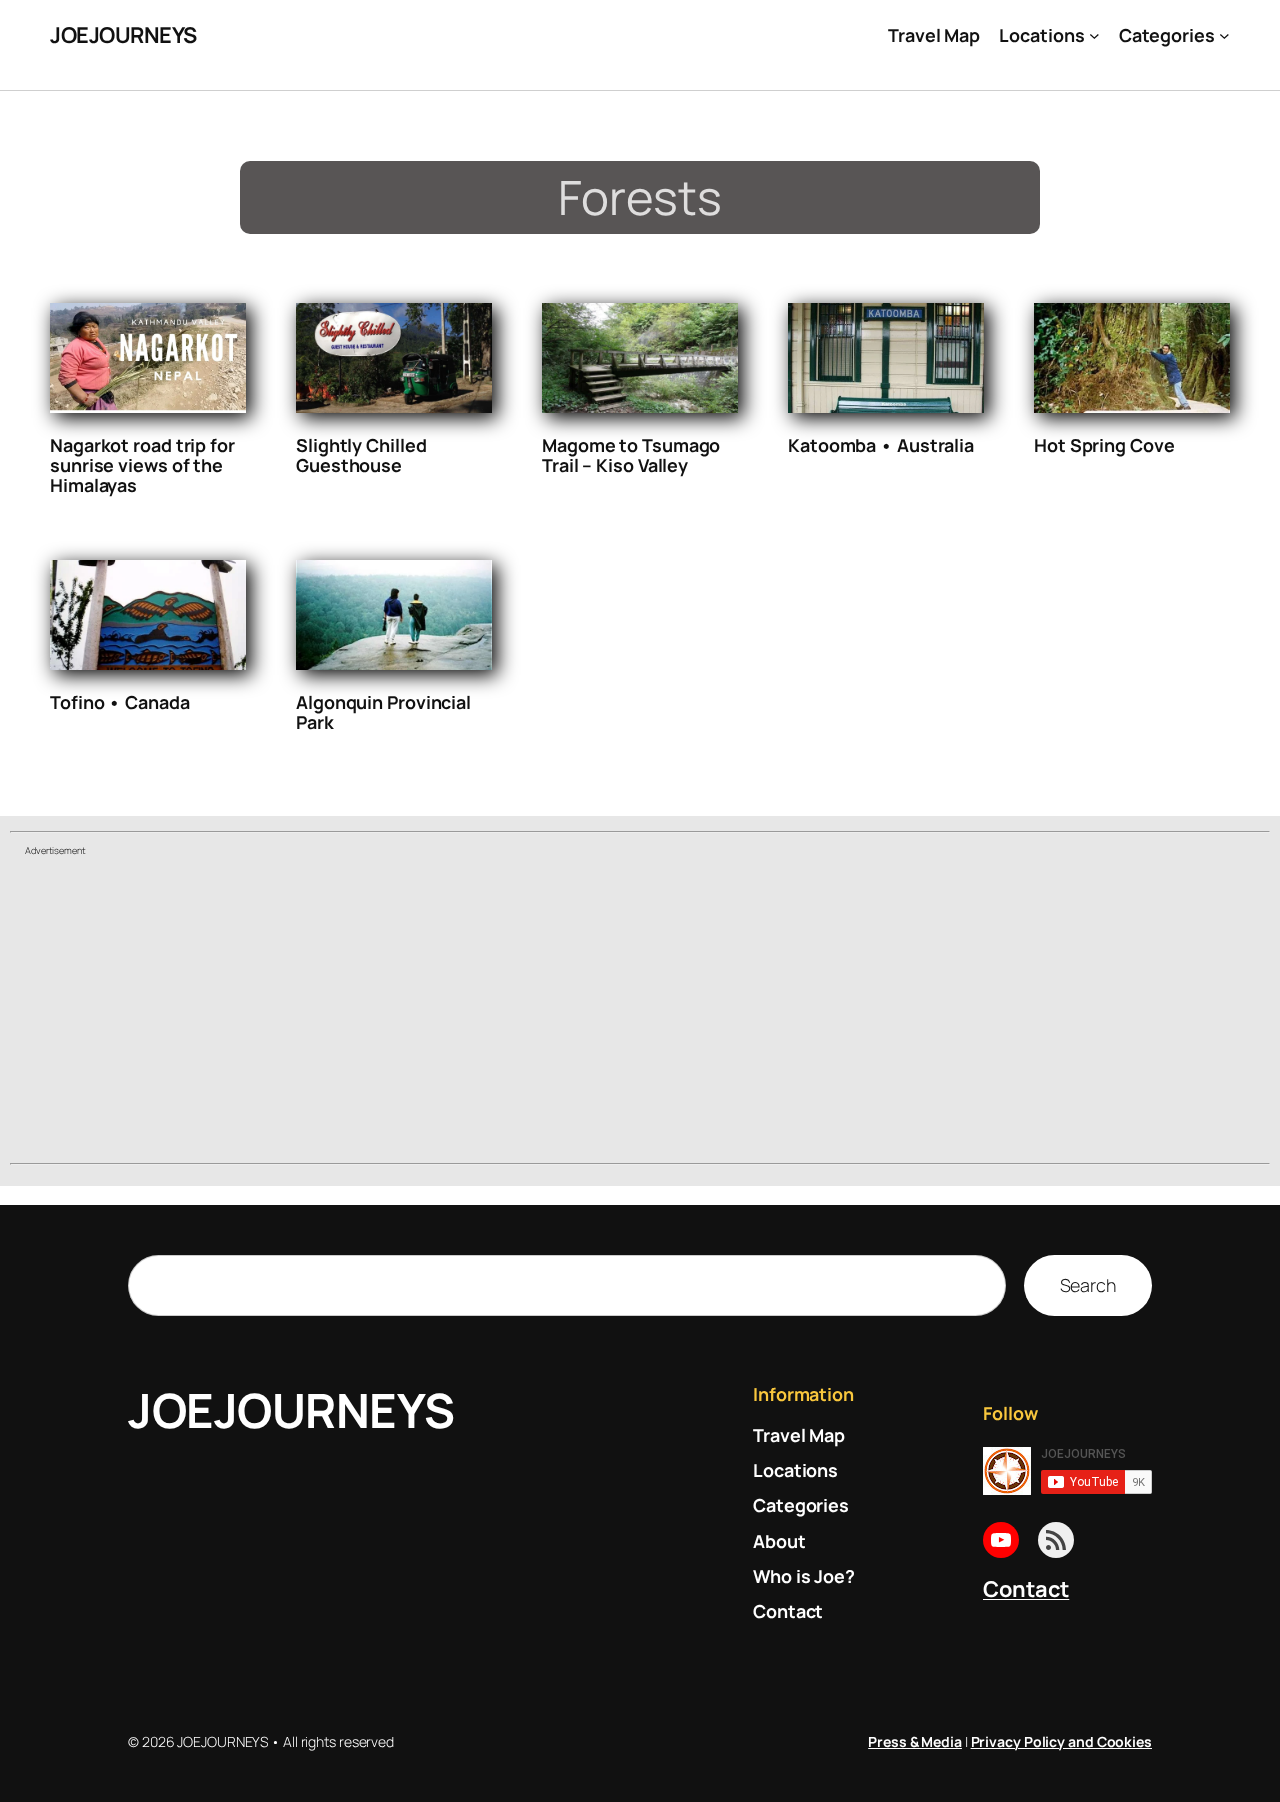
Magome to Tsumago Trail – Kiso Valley (631, 455)
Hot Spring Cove (1104, 445)
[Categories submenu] (1224, 35)
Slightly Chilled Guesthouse (361, 455)
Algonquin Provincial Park (383, 712)
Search (1088, 1285)
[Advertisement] (640, 1012)
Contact (1026, 1589)
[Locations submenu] (1094, 35)
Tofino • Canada (120, 702)
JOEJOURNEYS (123, 35)
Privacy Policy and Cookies (1061, 1741)
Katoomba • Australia (881, 445)
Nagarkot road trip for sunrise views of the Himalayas (142, 465)
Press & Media (915, 1741)
